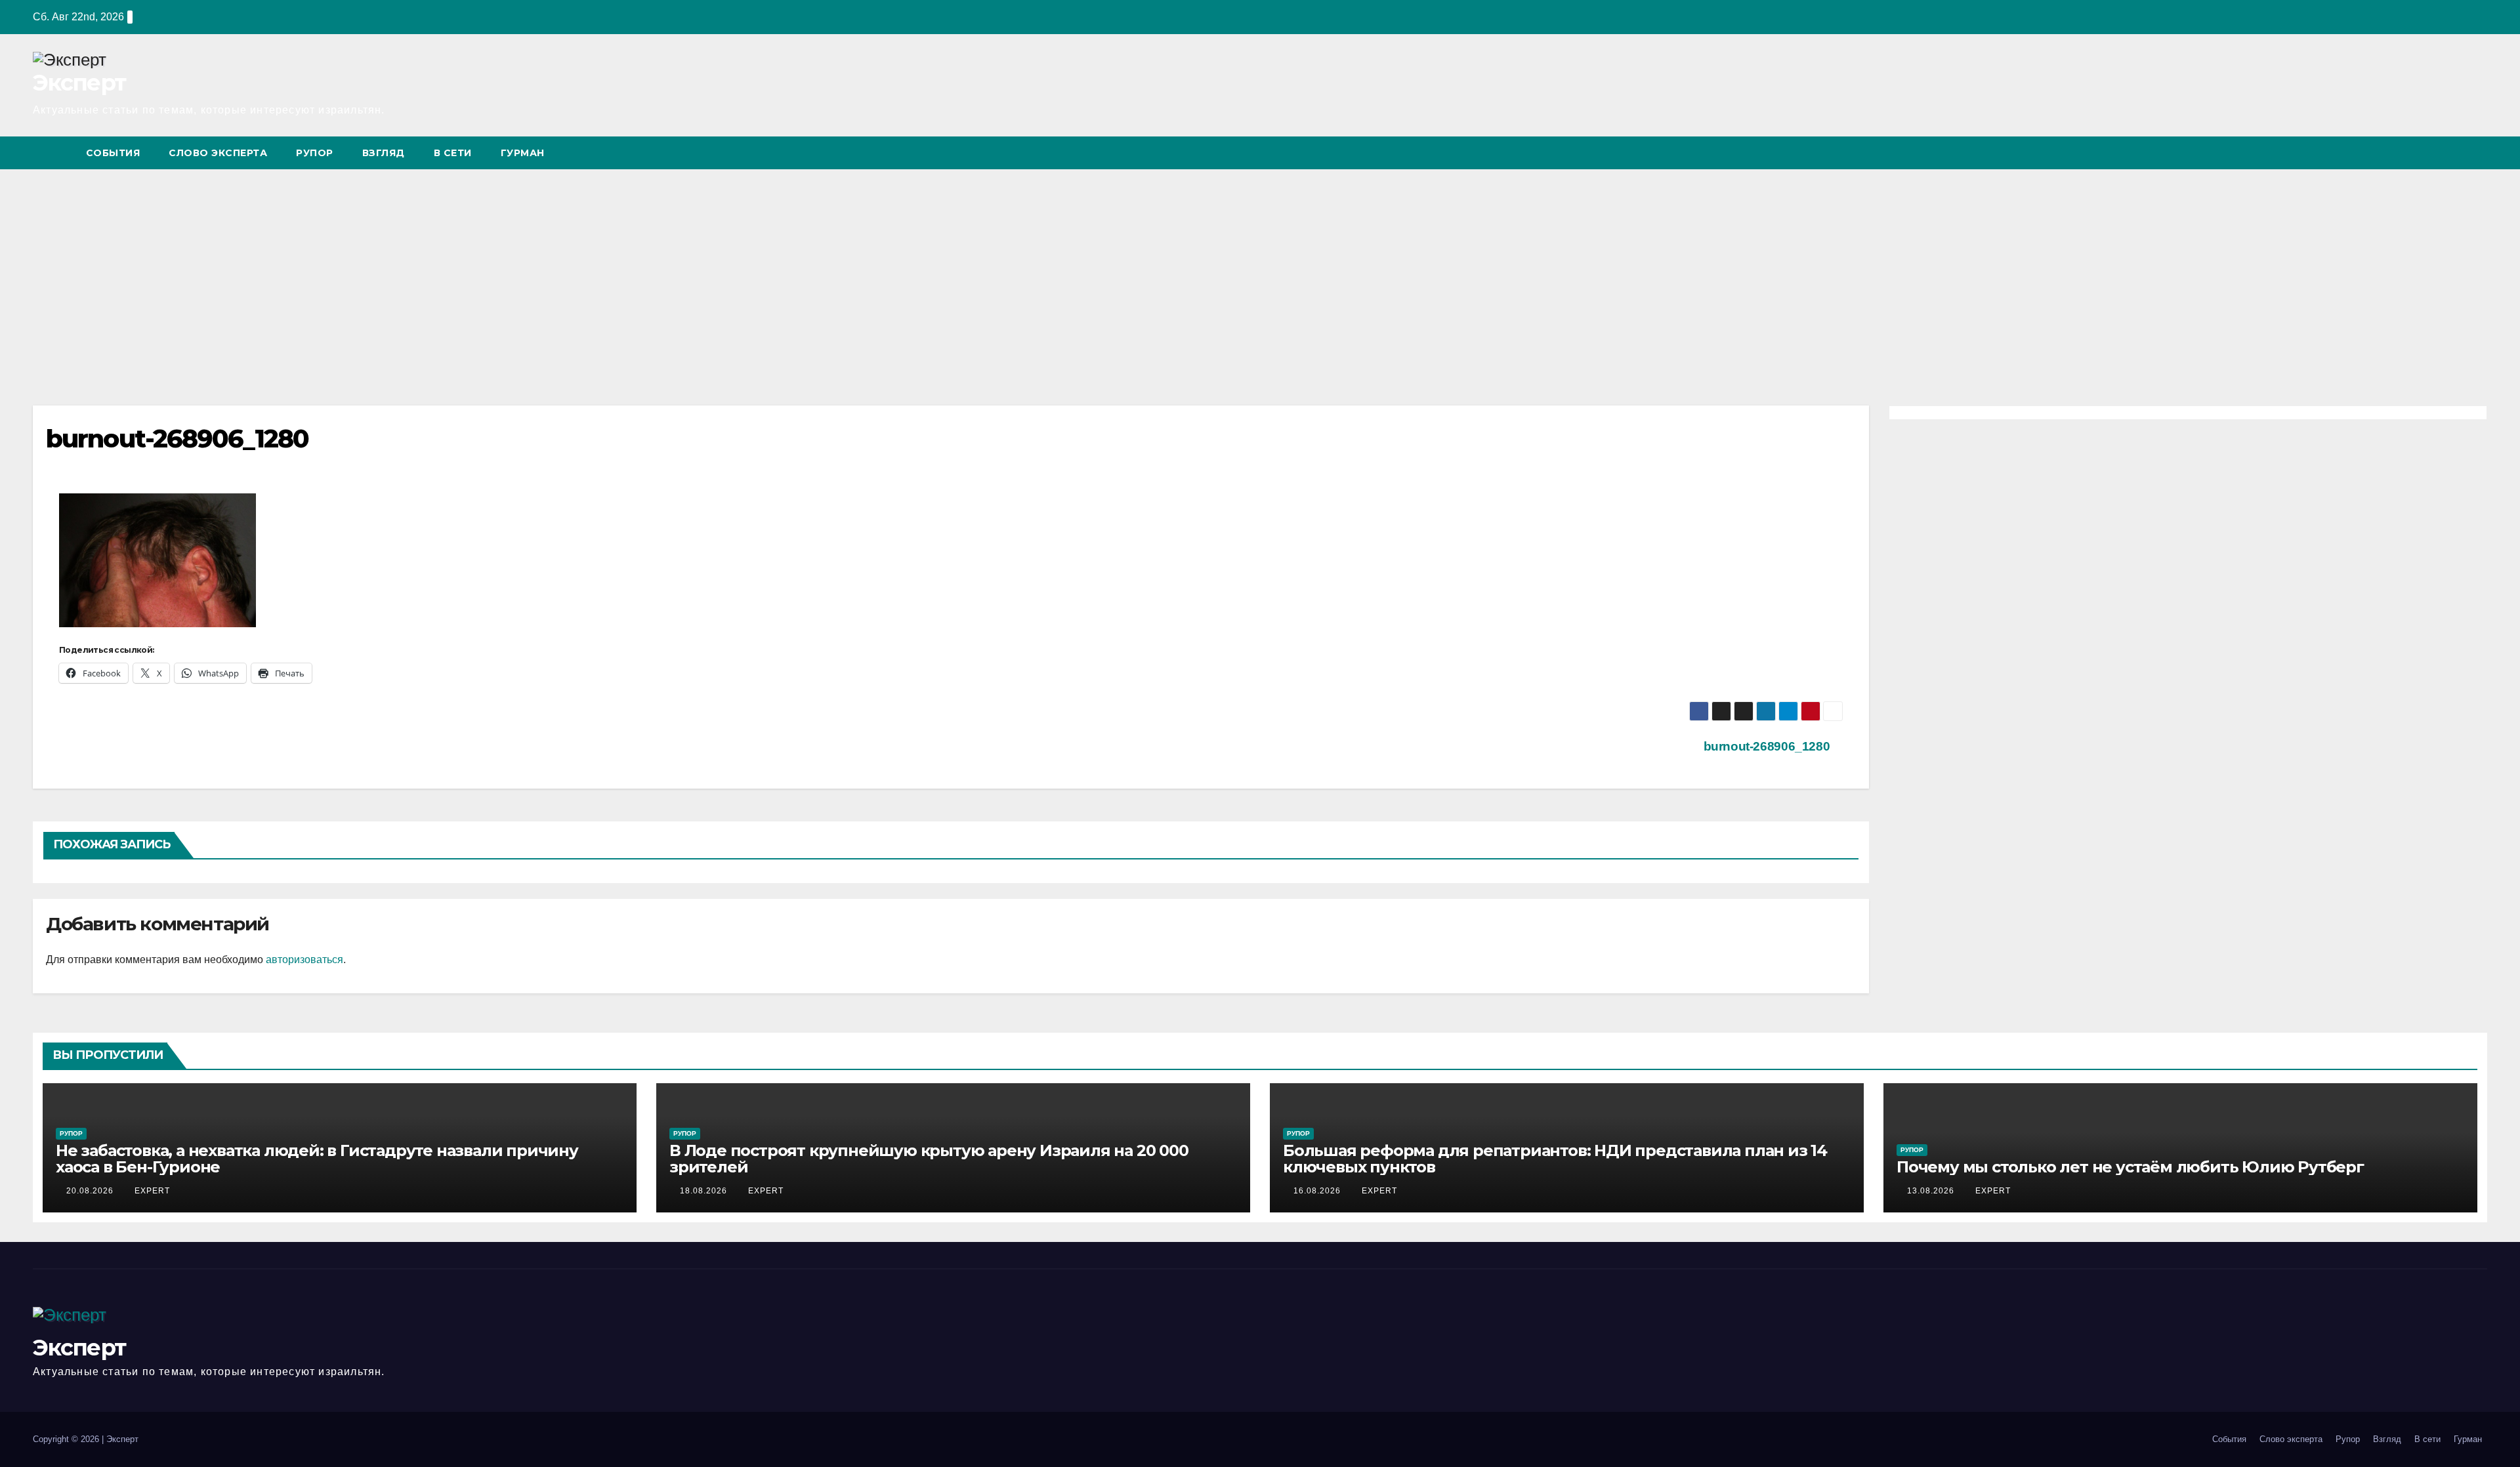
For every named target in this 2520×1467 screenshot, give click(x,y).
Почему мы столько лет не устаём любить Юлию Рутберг (2130, 1167)
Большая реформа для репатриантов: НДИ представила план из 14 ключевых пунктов (1555, 1159)
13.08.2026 (1932, 1191)
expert (152, 1191)
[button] (2453, 153)
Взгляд (384, 153)
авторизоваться (304, 960)
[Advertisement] (1260, 268)
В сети (453, 153)
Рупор (315, 153)
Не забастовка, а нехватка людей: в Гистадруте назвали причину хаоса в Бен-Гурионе (317, 1159)
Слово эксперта (218, 153)
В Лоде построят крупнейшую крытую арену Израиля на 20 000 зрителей (929, 1159)
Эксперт (79, 83)
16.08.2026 (1318, 1191)
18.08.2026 (705, 1191)
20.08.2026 (91, 1191)
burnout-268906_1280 (1768, 746)
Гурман (523, 153)
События (113, 153)
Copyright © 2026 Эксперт (86, 1439)
